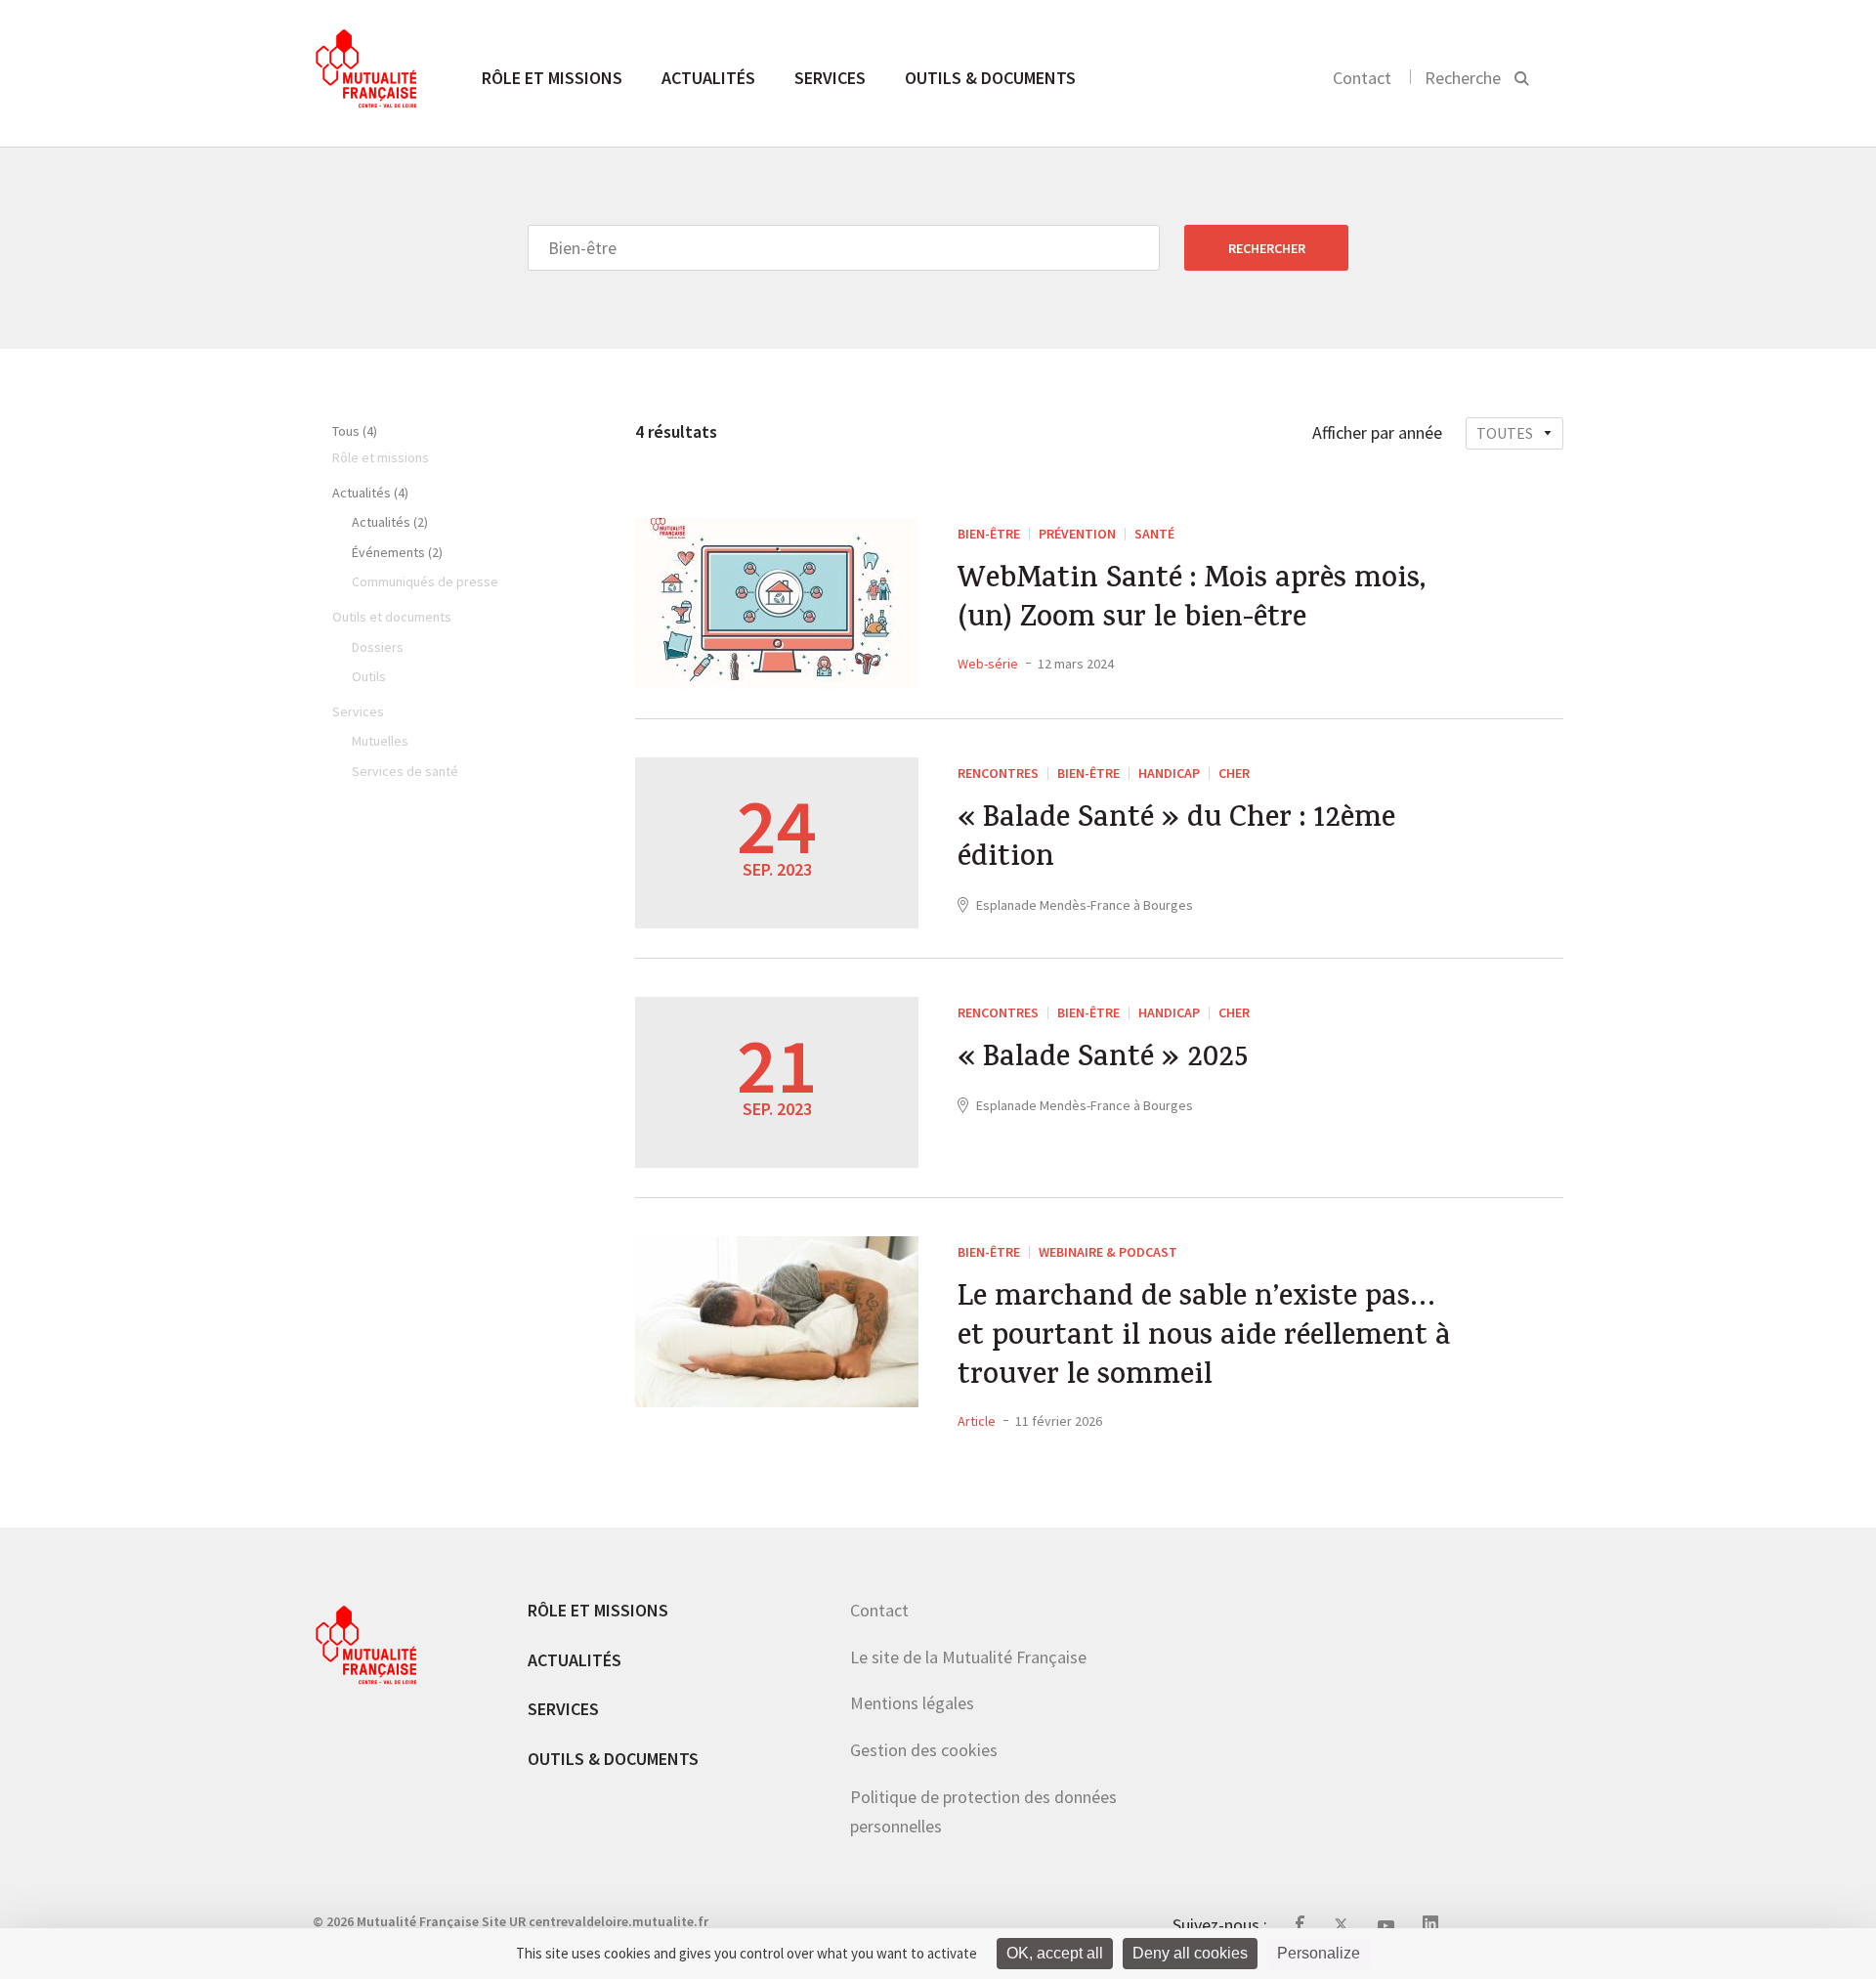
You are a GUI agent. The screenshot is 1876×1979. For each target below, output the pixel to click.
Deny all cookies (1190, 1953)
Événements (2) (397, 552)
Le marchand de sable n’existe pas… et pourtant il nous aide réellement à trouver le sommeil (1204, 1339)
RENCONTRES (998, 773)
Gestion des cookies (924, 1750)
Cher (1234, 773)
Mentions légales (912, 1703)
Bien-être (989, 534)
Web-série (988, 664)
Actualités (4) (370, 493)
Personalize (1319, 1953)
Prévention (1077, 534)
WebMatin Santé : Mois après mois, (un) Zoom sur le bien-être (1192, 601)
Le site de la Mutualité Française (968, 1657)
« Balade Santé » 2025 (1103, 1060)
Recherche (1463, 78)
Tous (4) (355, 431)
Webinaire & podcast (1108, 1252)
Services (830, 78)
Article (977, 1421)
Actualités (708, 78)
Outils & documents (990, 78)
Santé (1154, 534)
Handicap (1169, 773)
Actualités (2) (390, 522)
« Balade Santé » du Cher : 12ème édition (1176, 840)
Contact (1362, 78)
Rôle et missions (552, 78)
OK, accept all (1055, 1953)
